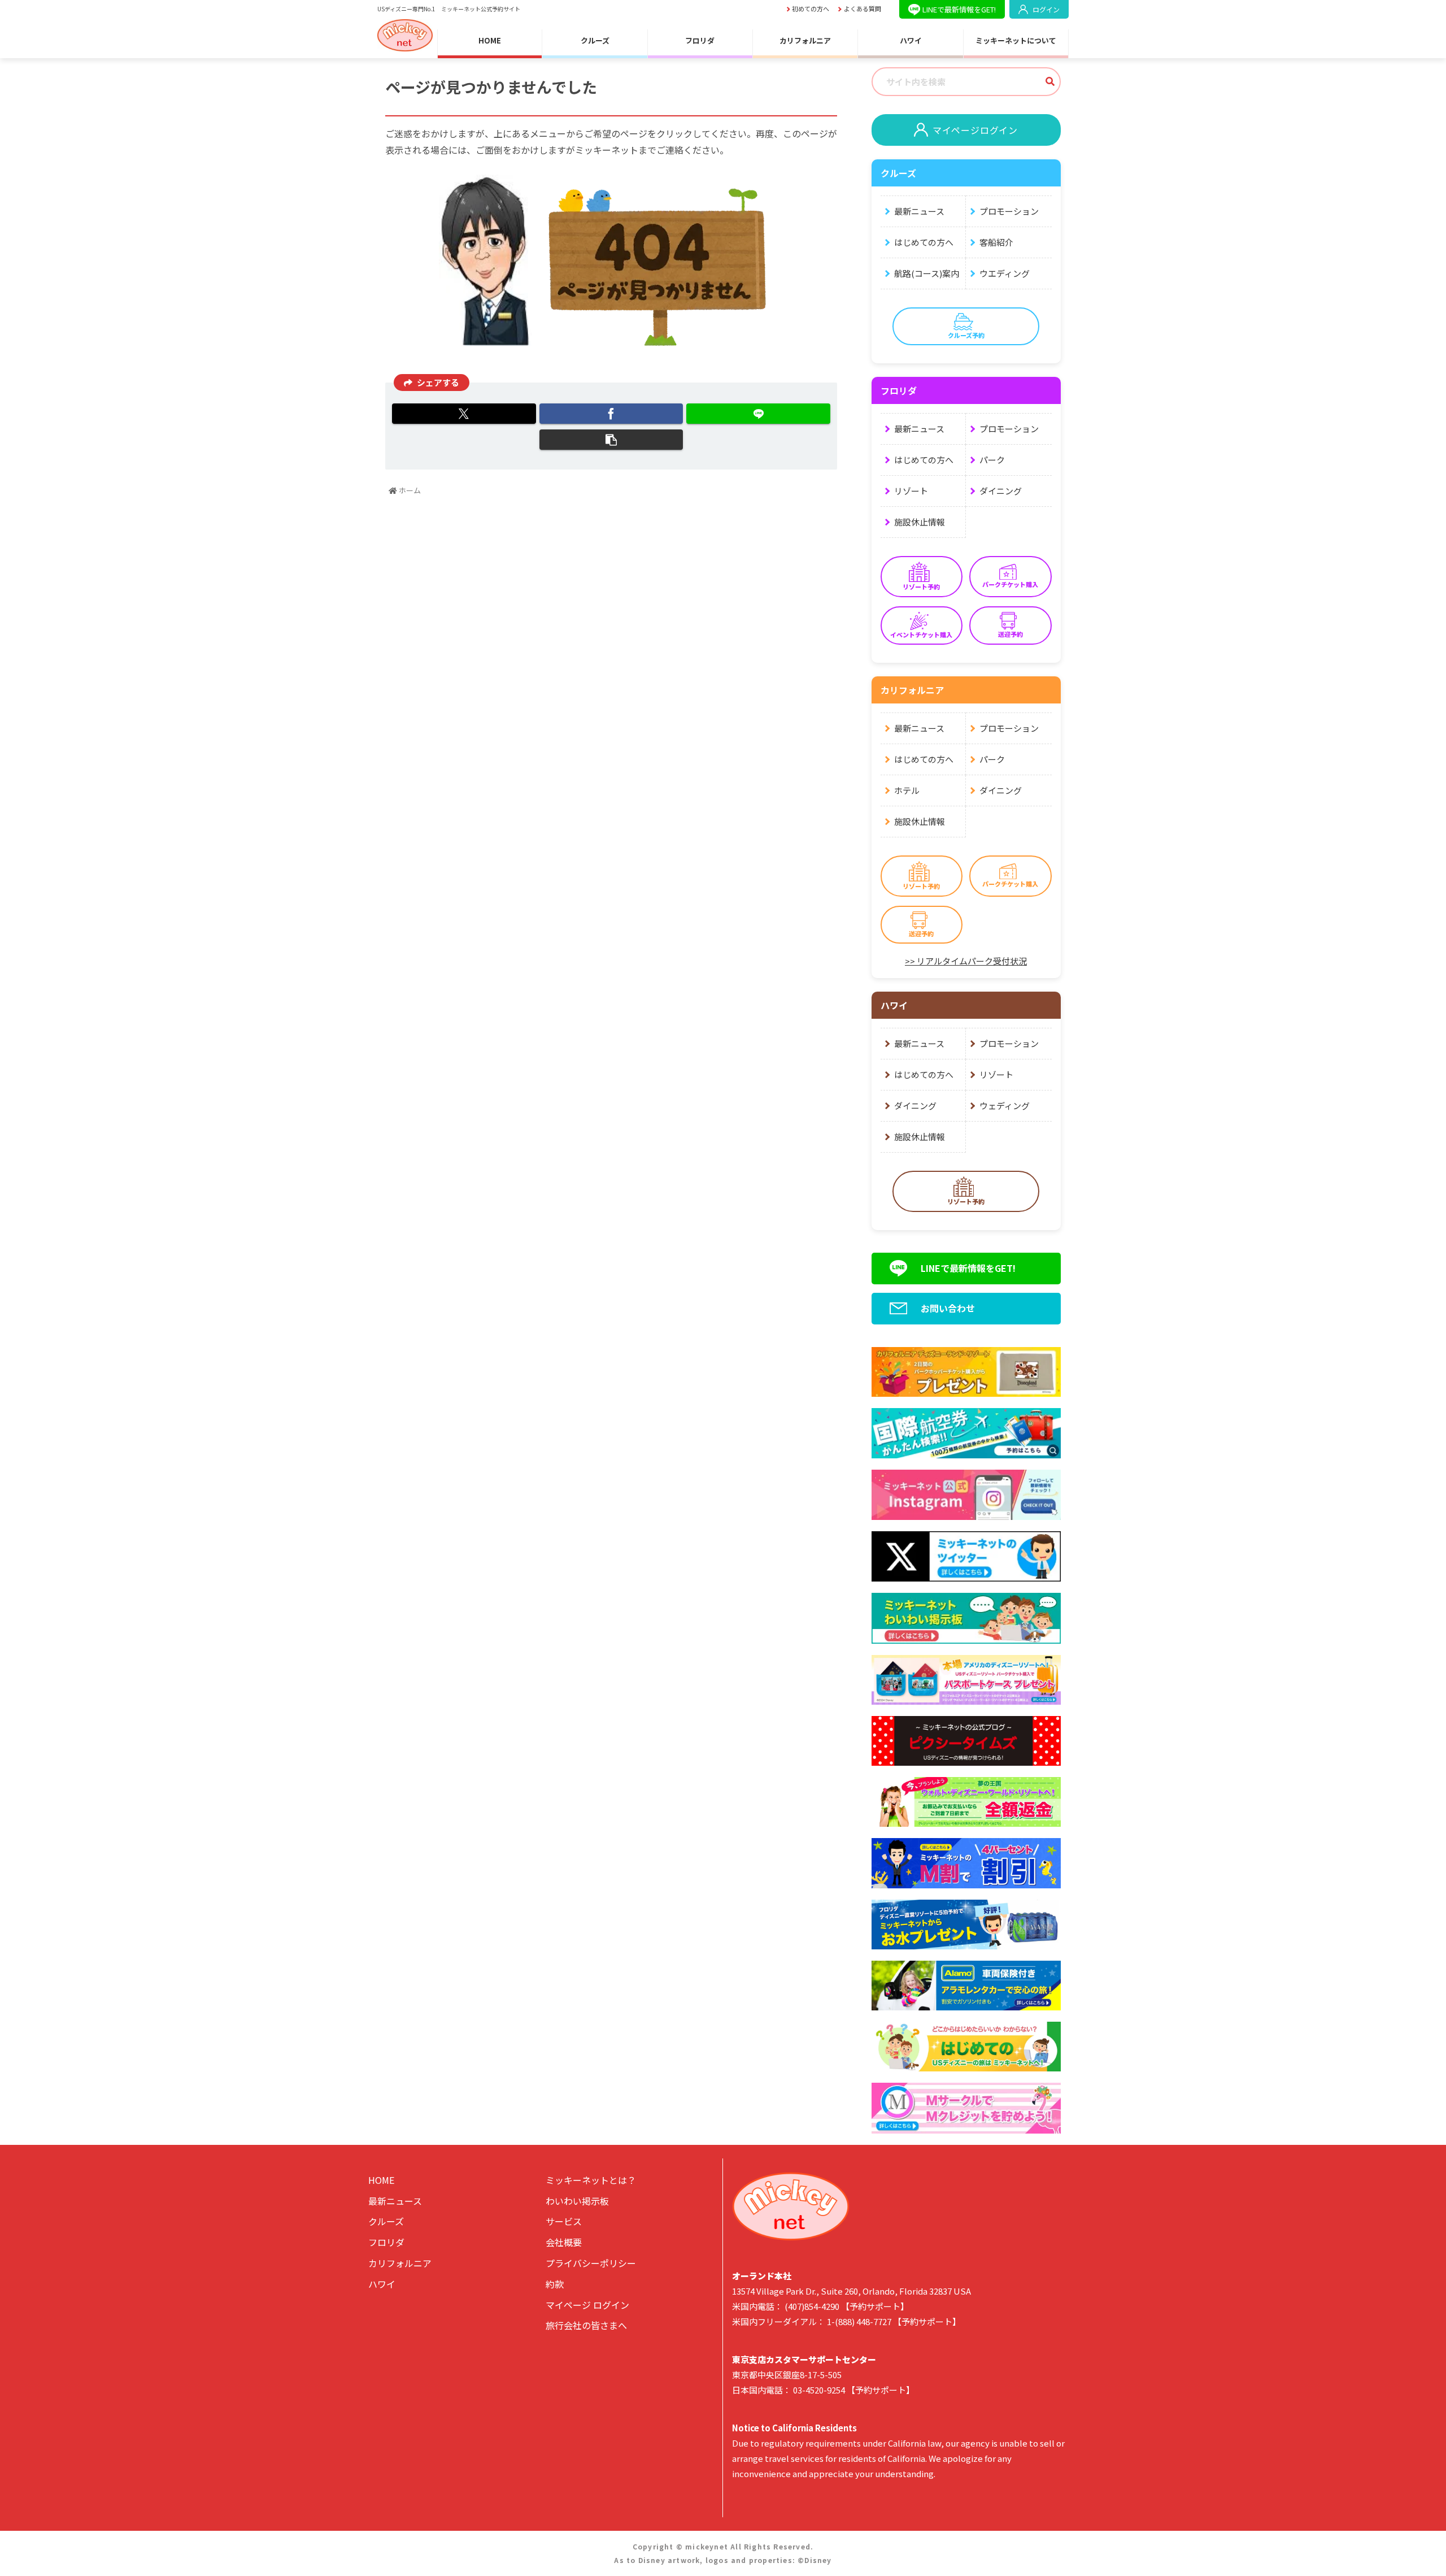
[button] (611, 440)
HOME (490, 41)
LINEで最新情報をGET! (959, 9)
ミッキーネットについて (1016, 41)
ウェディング (1005, 1105)
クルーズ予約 (966, 335)
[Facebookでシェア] (611, 414)
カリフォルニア (805, 41)
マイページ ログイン (587, 2305)
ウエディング (1005, 273)
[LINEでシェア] (758, 414)
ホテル (907, 790)
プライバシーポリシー (591, 2263)
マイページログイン (975, 130)
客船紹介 (996, 242)
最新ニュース (919, 211)
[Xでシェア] (464, 414)
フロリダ (700, 41)
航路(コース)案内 (927, 273)
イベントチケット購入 (921, 635)
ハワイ (911, 41)
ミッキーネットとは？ (591, 2180)
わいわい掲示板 (577, 2201)
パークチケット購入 (1010, 584)
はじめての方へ (924, 242)
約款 (555, 2284)
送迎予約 (1011, 634)
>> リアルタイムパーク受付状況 (966, 961)
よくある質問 (863, 9)
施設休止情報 (920, 522)
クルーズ (595, 41)
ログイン (1046, 9)
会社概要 (564, 2242)
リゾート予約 (921, 587)
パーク (992, 460)
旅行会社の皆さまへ (586, 2325)
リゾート (911, 491)
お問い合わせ (948, 1308)
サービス (564, 2221)
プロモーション (1009, 211)
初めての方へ (811, 9)
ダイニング (1001, 491)
